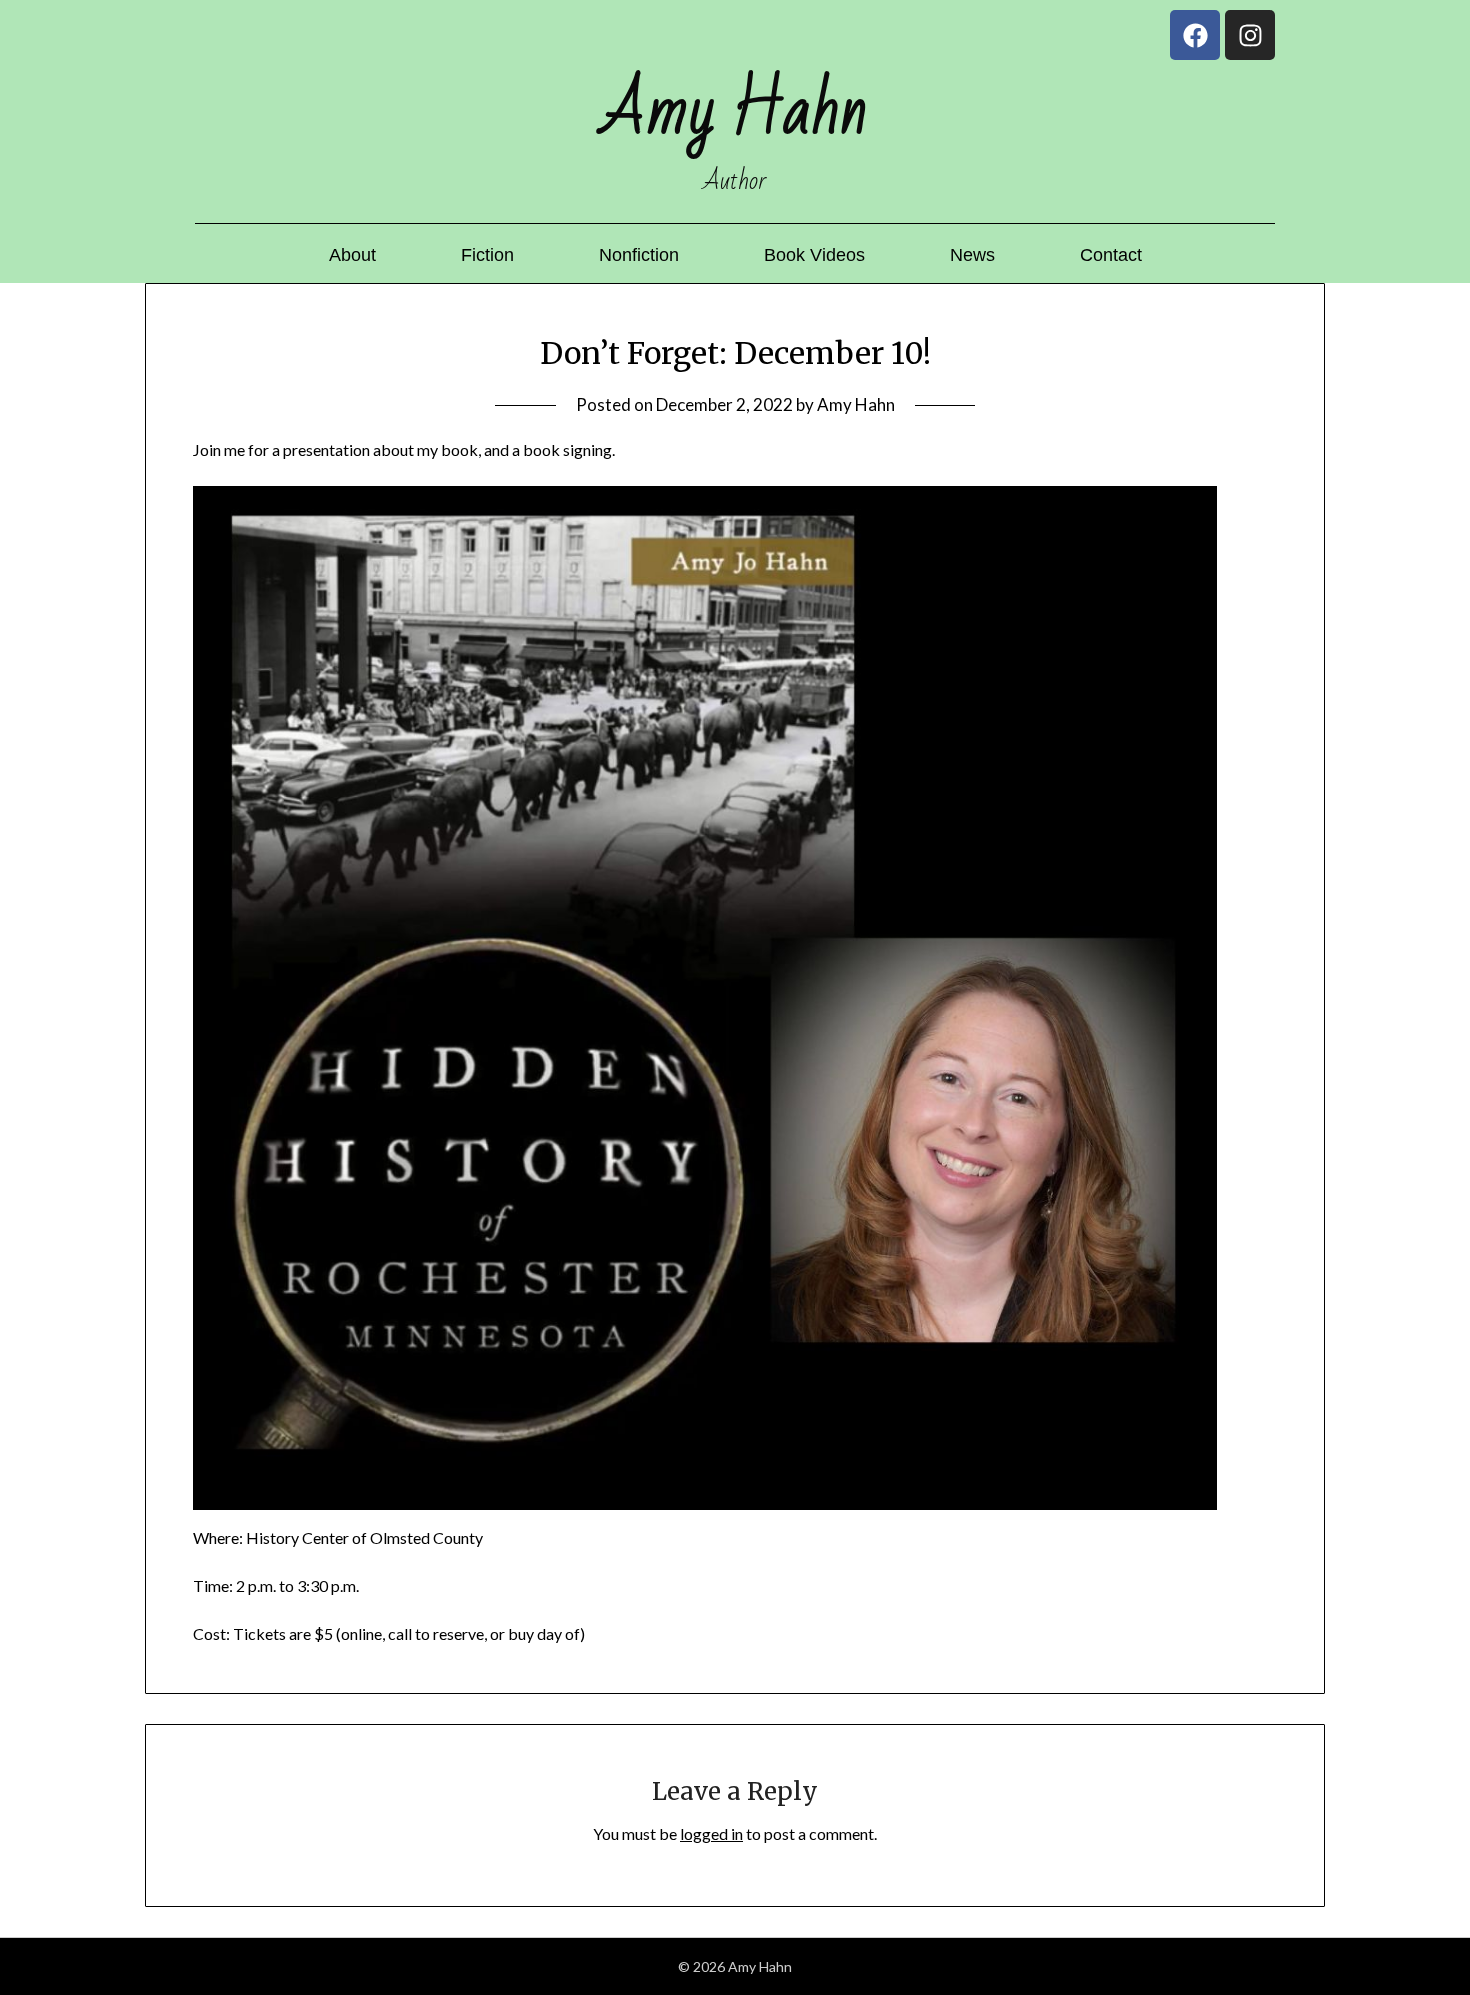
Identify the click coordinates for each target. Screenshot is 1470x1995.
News (972, 255)
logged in (711, 1833)
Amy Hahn (856, 404)
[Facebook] (1195, 35)
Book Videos (814, 255)
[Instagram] (1250, 35)
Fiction (487, 255)
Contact (1111, 255)
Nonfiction (639, 255)
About (352, 255)
